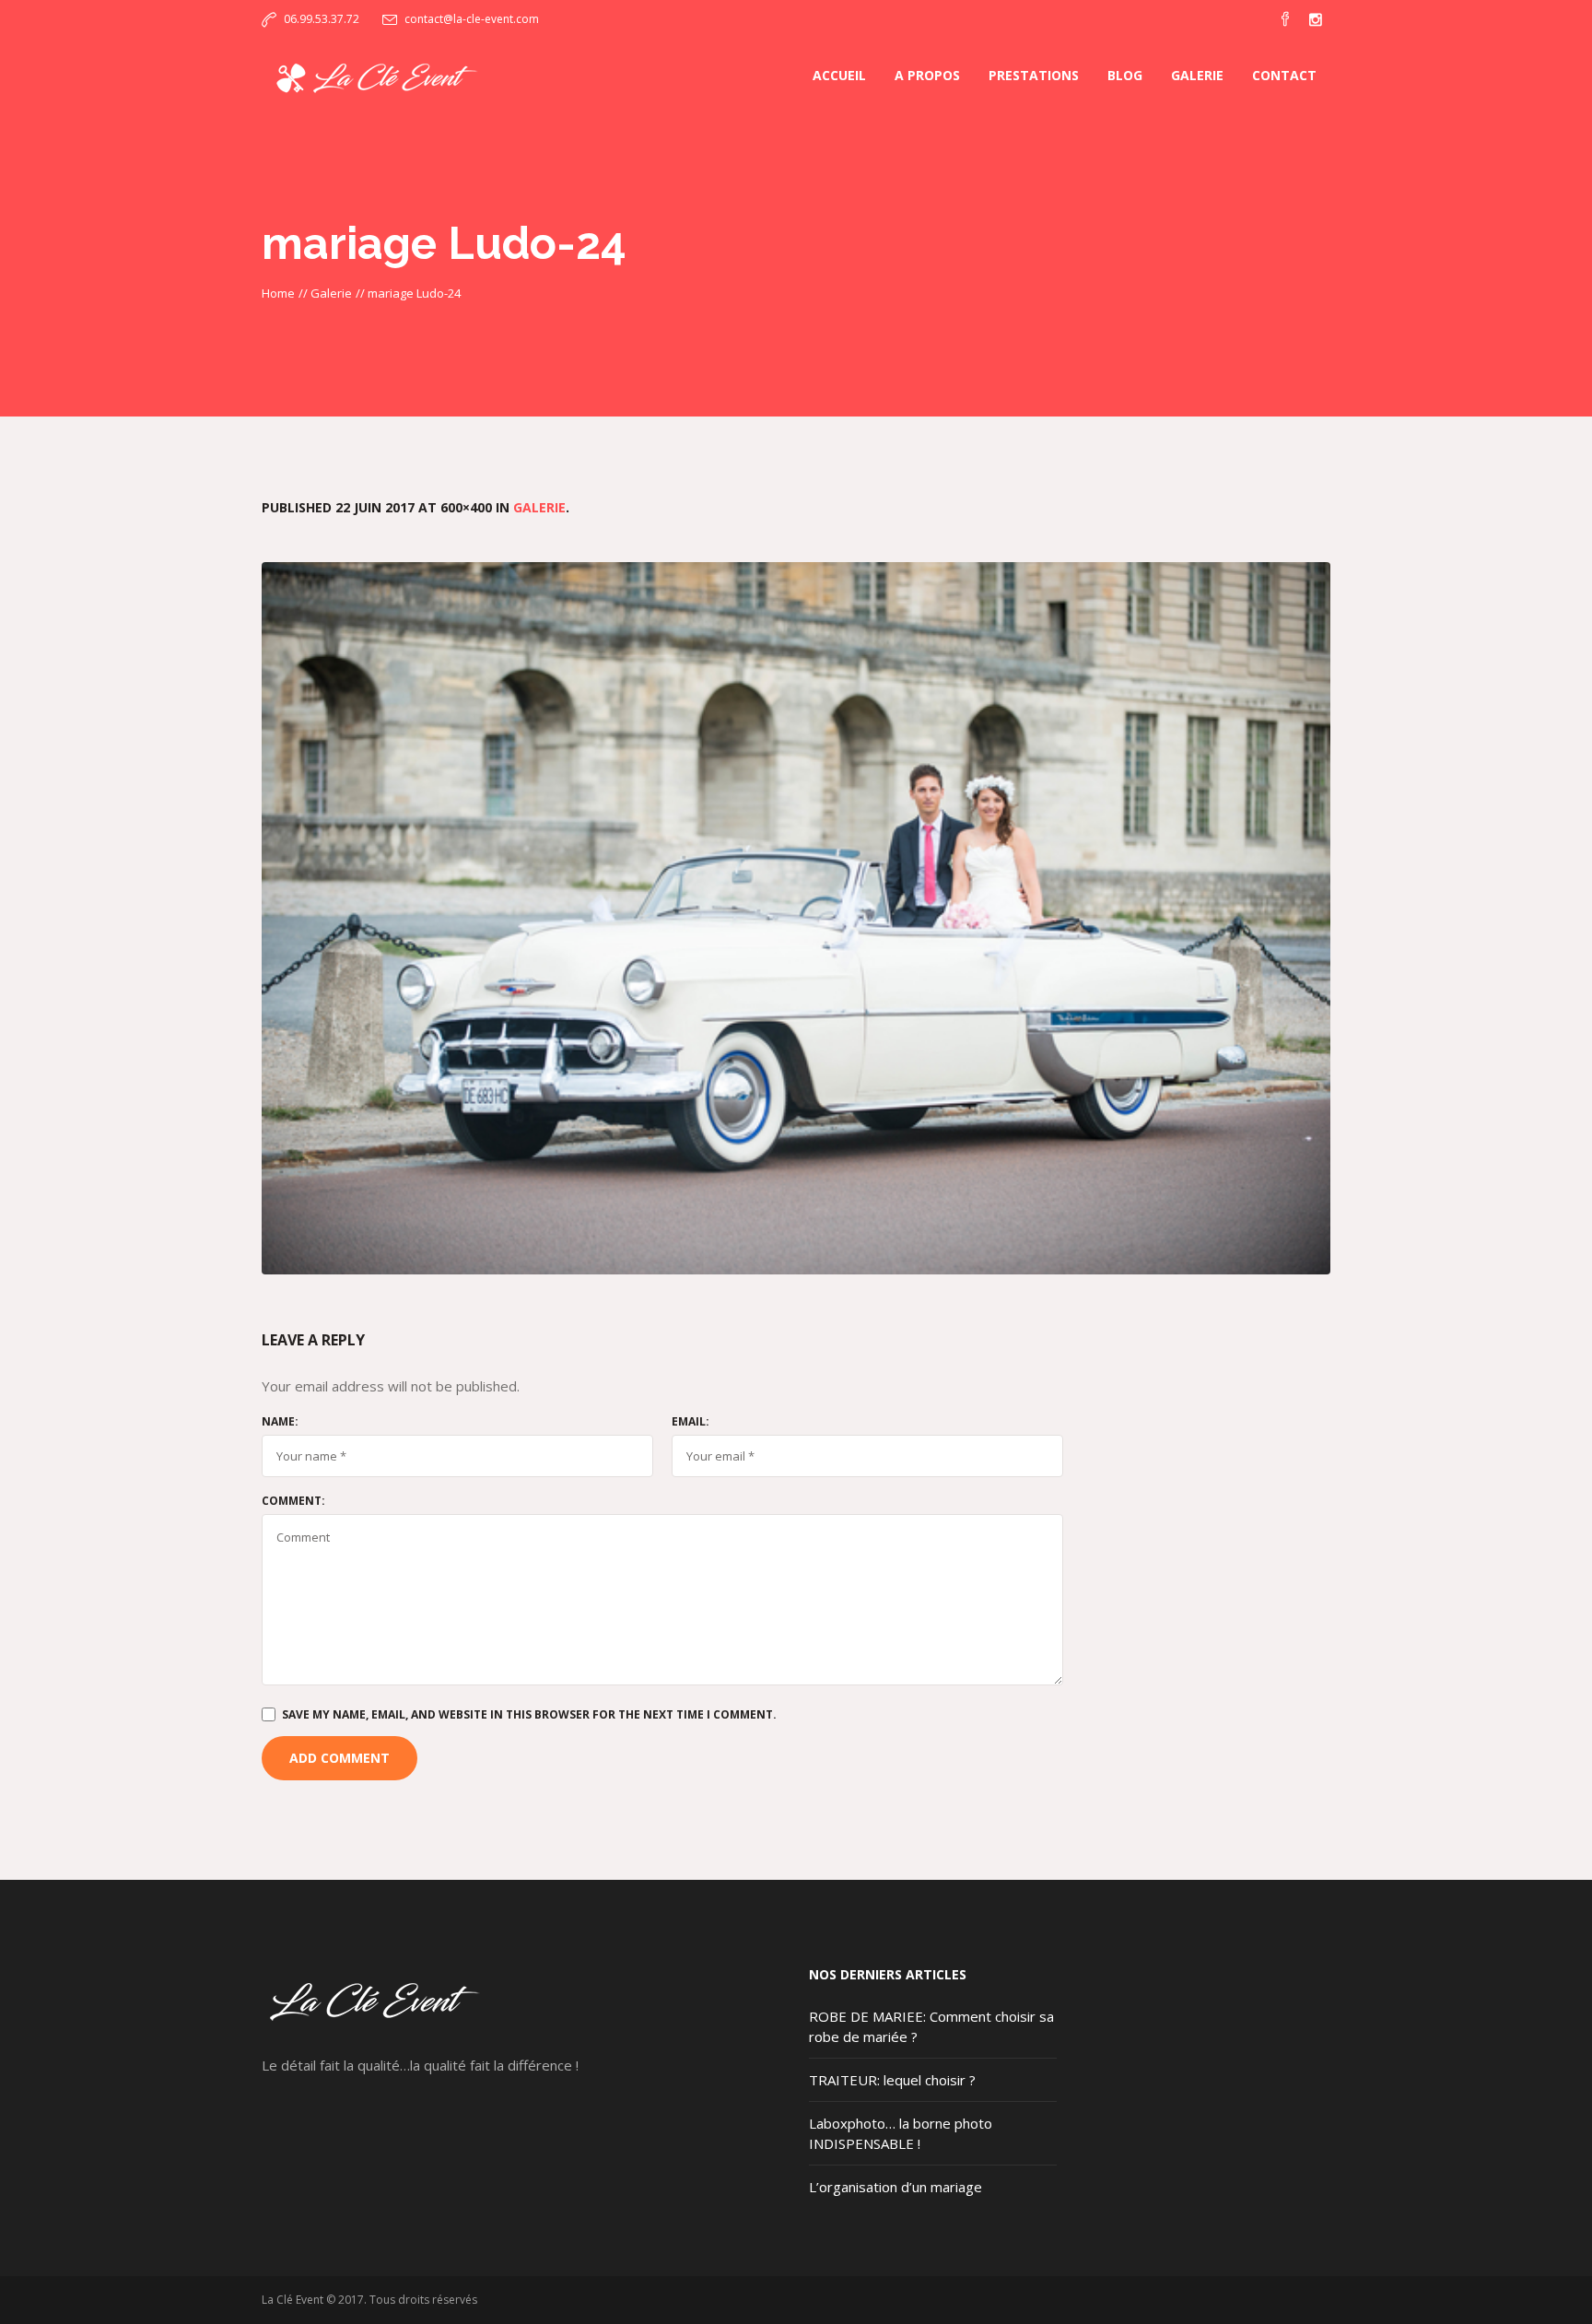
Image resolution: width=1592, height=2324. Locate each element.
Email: (691, 1422)
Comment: (293, 1501)
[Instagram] (1316, 19)
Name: (280, 1422)
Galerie (331, 293)
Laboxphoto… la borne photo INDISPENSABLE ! (901, 2133)
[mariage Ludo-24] (796, 918)
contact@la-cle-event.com (472, 19)
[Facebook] (1285, 19)
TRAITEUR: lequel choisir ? (892, 2080)
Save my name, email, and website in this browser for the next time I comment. (529, 1714)
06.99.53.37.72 (322, 19)
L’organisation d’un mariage (895, 2187)
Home (278, 293)
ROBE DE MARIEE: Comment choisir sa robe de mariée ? (931, 2026)
